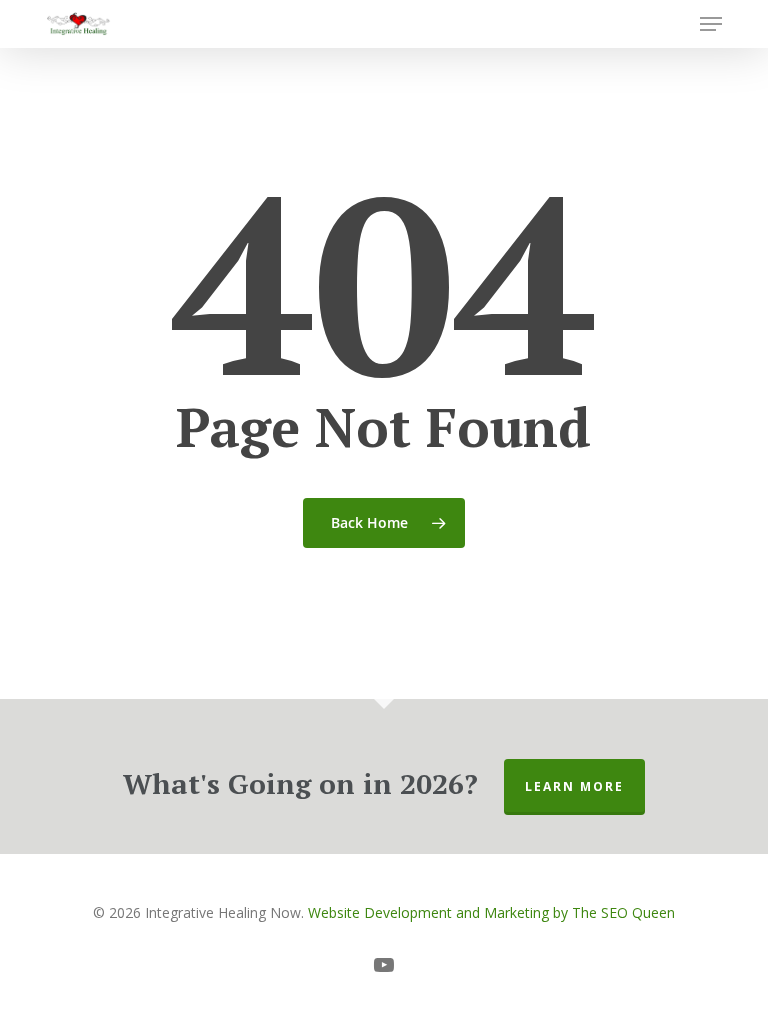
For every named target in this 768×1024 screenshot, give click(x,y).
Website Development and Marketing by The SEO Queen (491, 912)
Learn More (574, 786)
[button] (711, 24)
